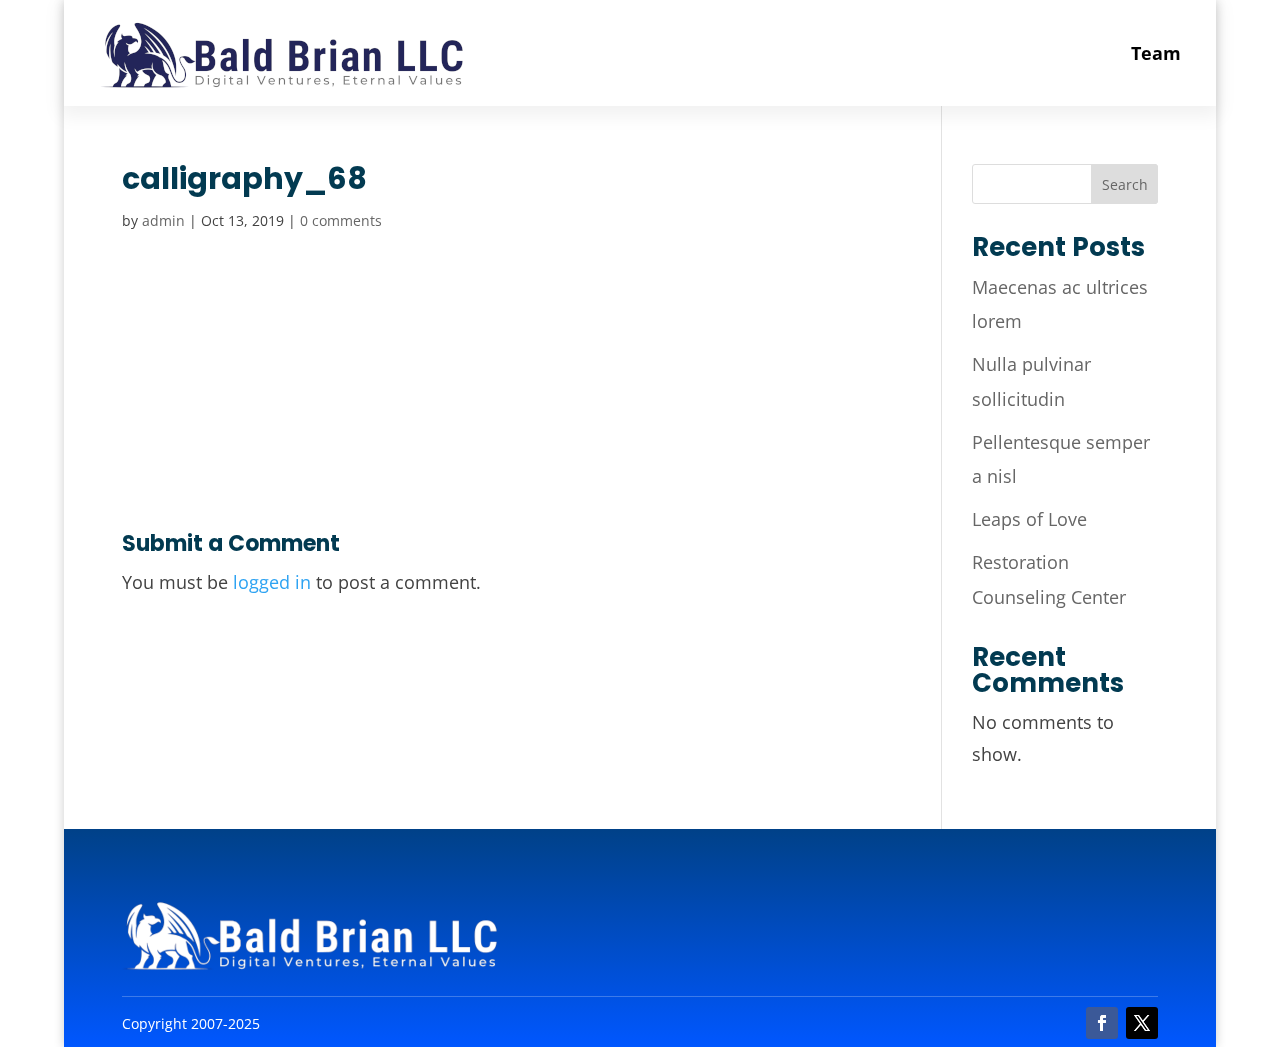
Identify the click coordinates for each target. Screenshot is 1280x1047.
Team (1156, 53)
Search (1125, 184)
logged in (272, 582)
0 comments (341, 220)
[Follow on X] (1142, 1023)
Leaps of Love (1029, 519)
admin (163, 220)
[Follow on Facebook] (1102, 1023)
